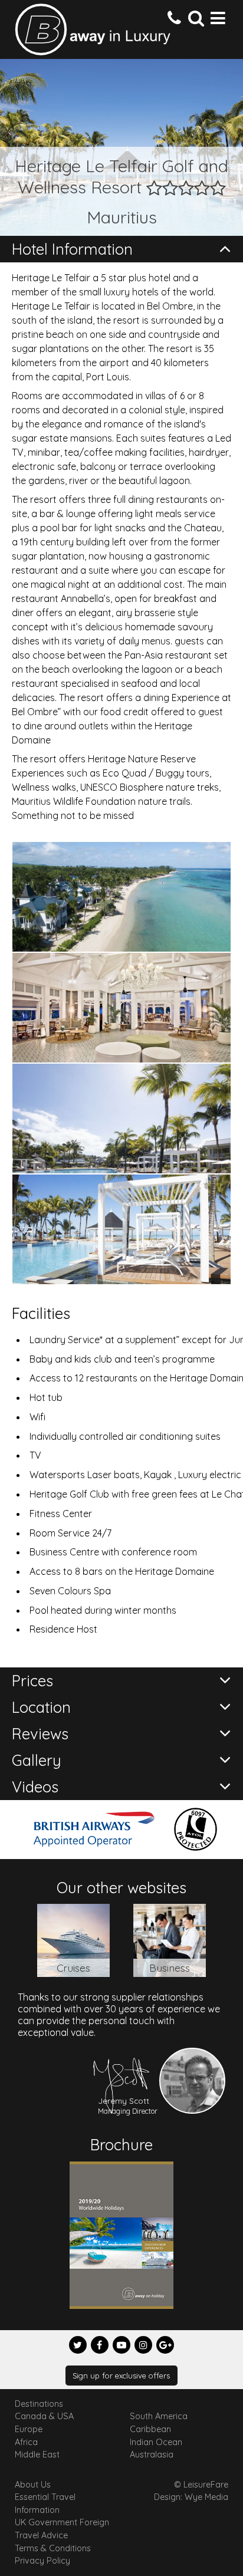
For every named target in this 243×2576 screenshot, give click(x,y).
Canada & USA (44, 2416)
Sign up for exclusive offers (121, 2376)
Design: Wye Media (191, 2497)
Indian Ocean (156, 2442)
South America (159, 2416)
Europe (29, 2429)
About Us (33, 2485)
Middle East (37, 2455)
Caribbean (150, 2429)
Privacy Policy (42, 2561)
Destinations (39, 2404)
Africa (26, 2442)
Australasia (152, 2455)
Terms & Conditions (53, 2548)
